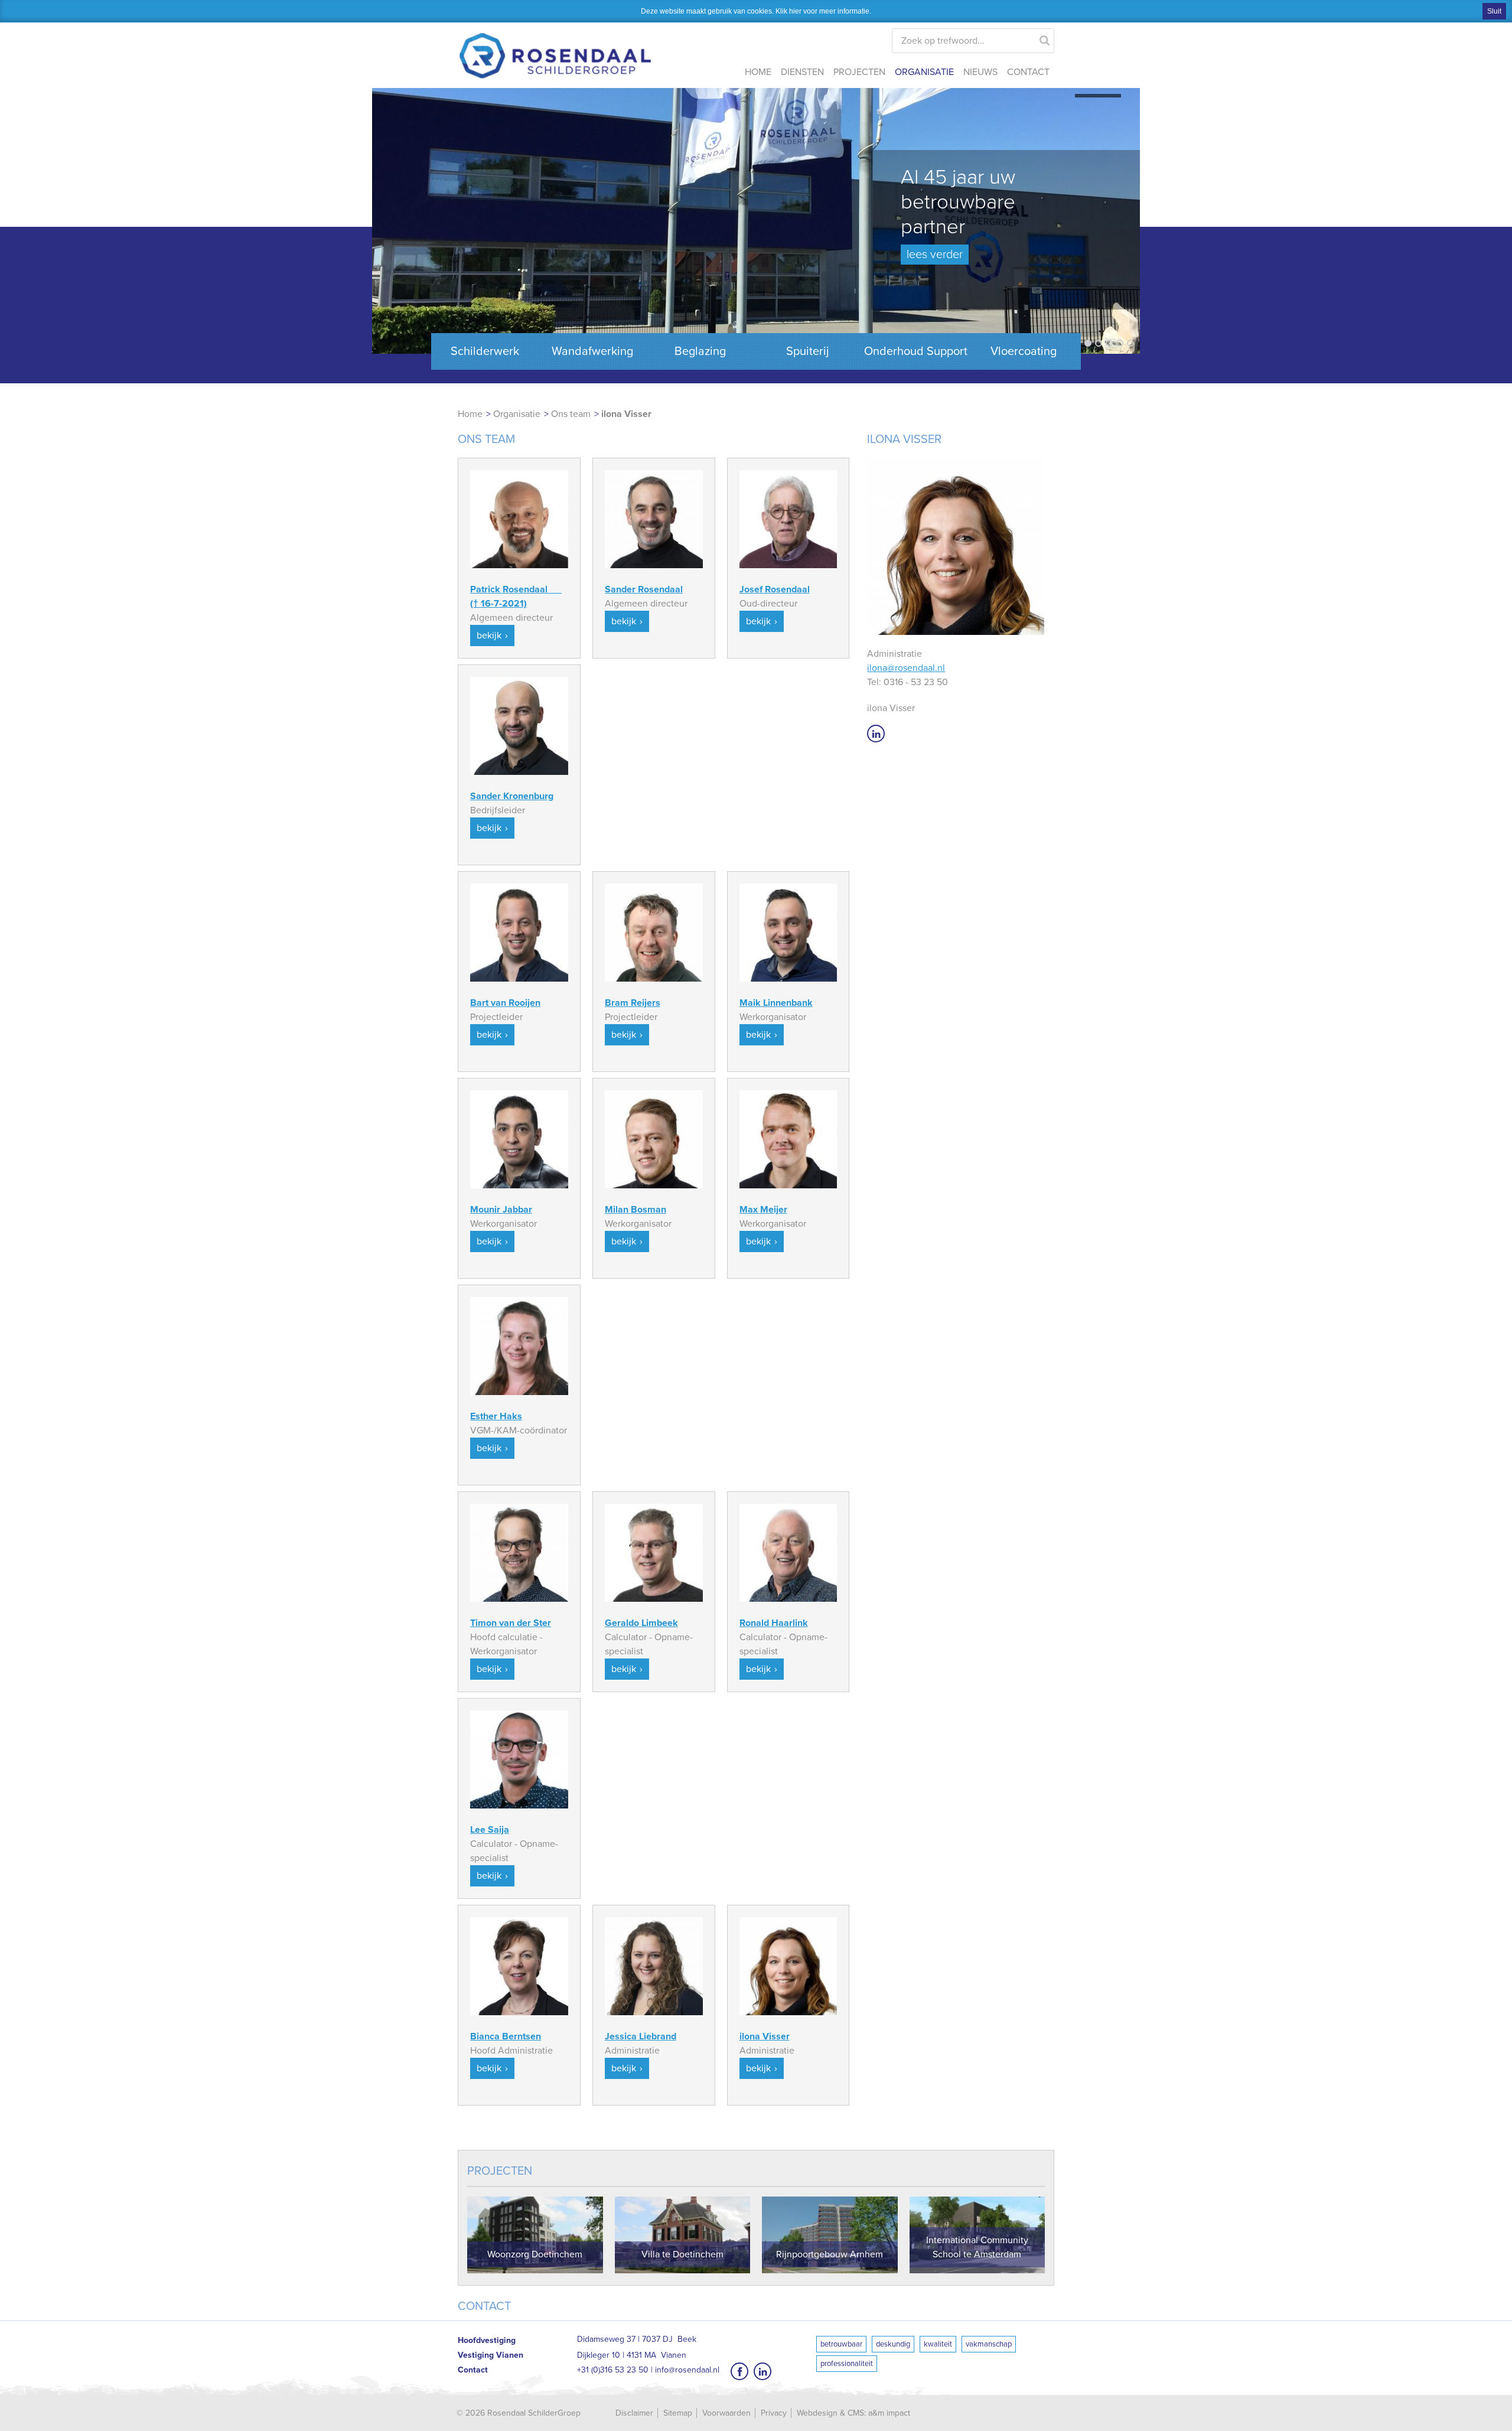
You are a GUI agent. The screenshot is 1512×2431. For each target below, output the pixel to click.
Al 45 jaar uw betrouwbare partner (958, 213)
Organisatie (924, 72)
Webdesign (817, 2413)
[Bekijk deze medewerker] (519, 519)
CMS (856, 2413)
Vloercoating (1024, 351)
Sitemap (678, 2413)
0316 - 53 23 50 (916, 682)
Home (758, 72)
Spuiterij (808, 351)
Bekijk (489, 636)
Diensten (802, 72)
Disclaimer (634, 2413)
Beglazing (700, 351)
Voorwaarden (726, 2413)
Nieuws (980, 72)
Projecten (859, 72)
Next (1125, 224)
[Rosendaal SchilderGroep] (555, 47)
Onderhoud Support (916, 351)
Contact (1028, 72)
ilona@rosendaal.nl (906, 668)
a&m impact (889, 2413)
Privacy (774, 2413)
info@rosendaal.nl (687, 2370)
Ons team (571, 414)
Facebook (739, 2371)
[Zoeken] (1045, 38)
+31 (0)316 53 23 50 (613, 2370)
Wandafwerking (592, 351)
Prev (387, 224)
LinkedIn (876, 734)
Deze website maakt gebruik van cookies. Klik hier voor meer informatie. (756, 11)
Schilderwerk (485, 351)
